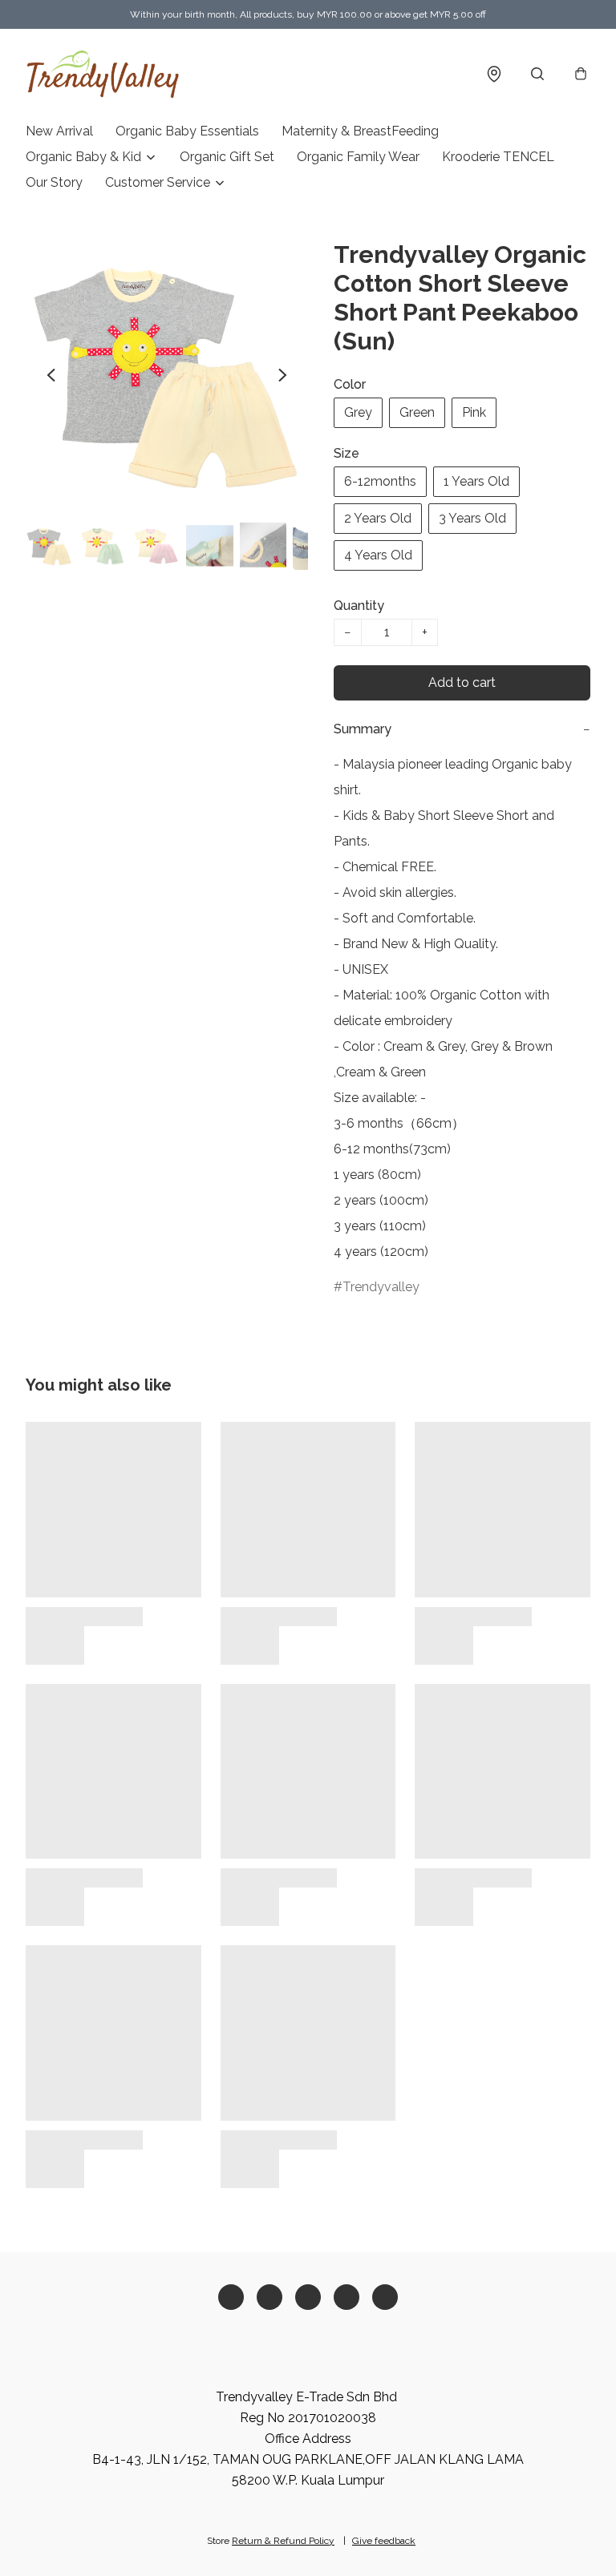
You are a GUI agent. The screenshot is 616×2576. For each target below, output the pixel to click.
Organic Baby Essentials (187, 131)
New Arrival (59, 131)
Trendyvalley (381, 1287)
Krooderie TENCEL (498, 157)
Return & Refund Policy (283, 2541)
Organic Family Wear (358, 157)
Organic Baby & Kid (83, 157)
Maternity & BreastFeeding (360, 131)
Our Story (54, 182)
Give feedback (384, 2541)
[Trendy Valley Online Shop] (103, 74)
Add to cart (462, 682)
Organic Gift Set (227, 157)
